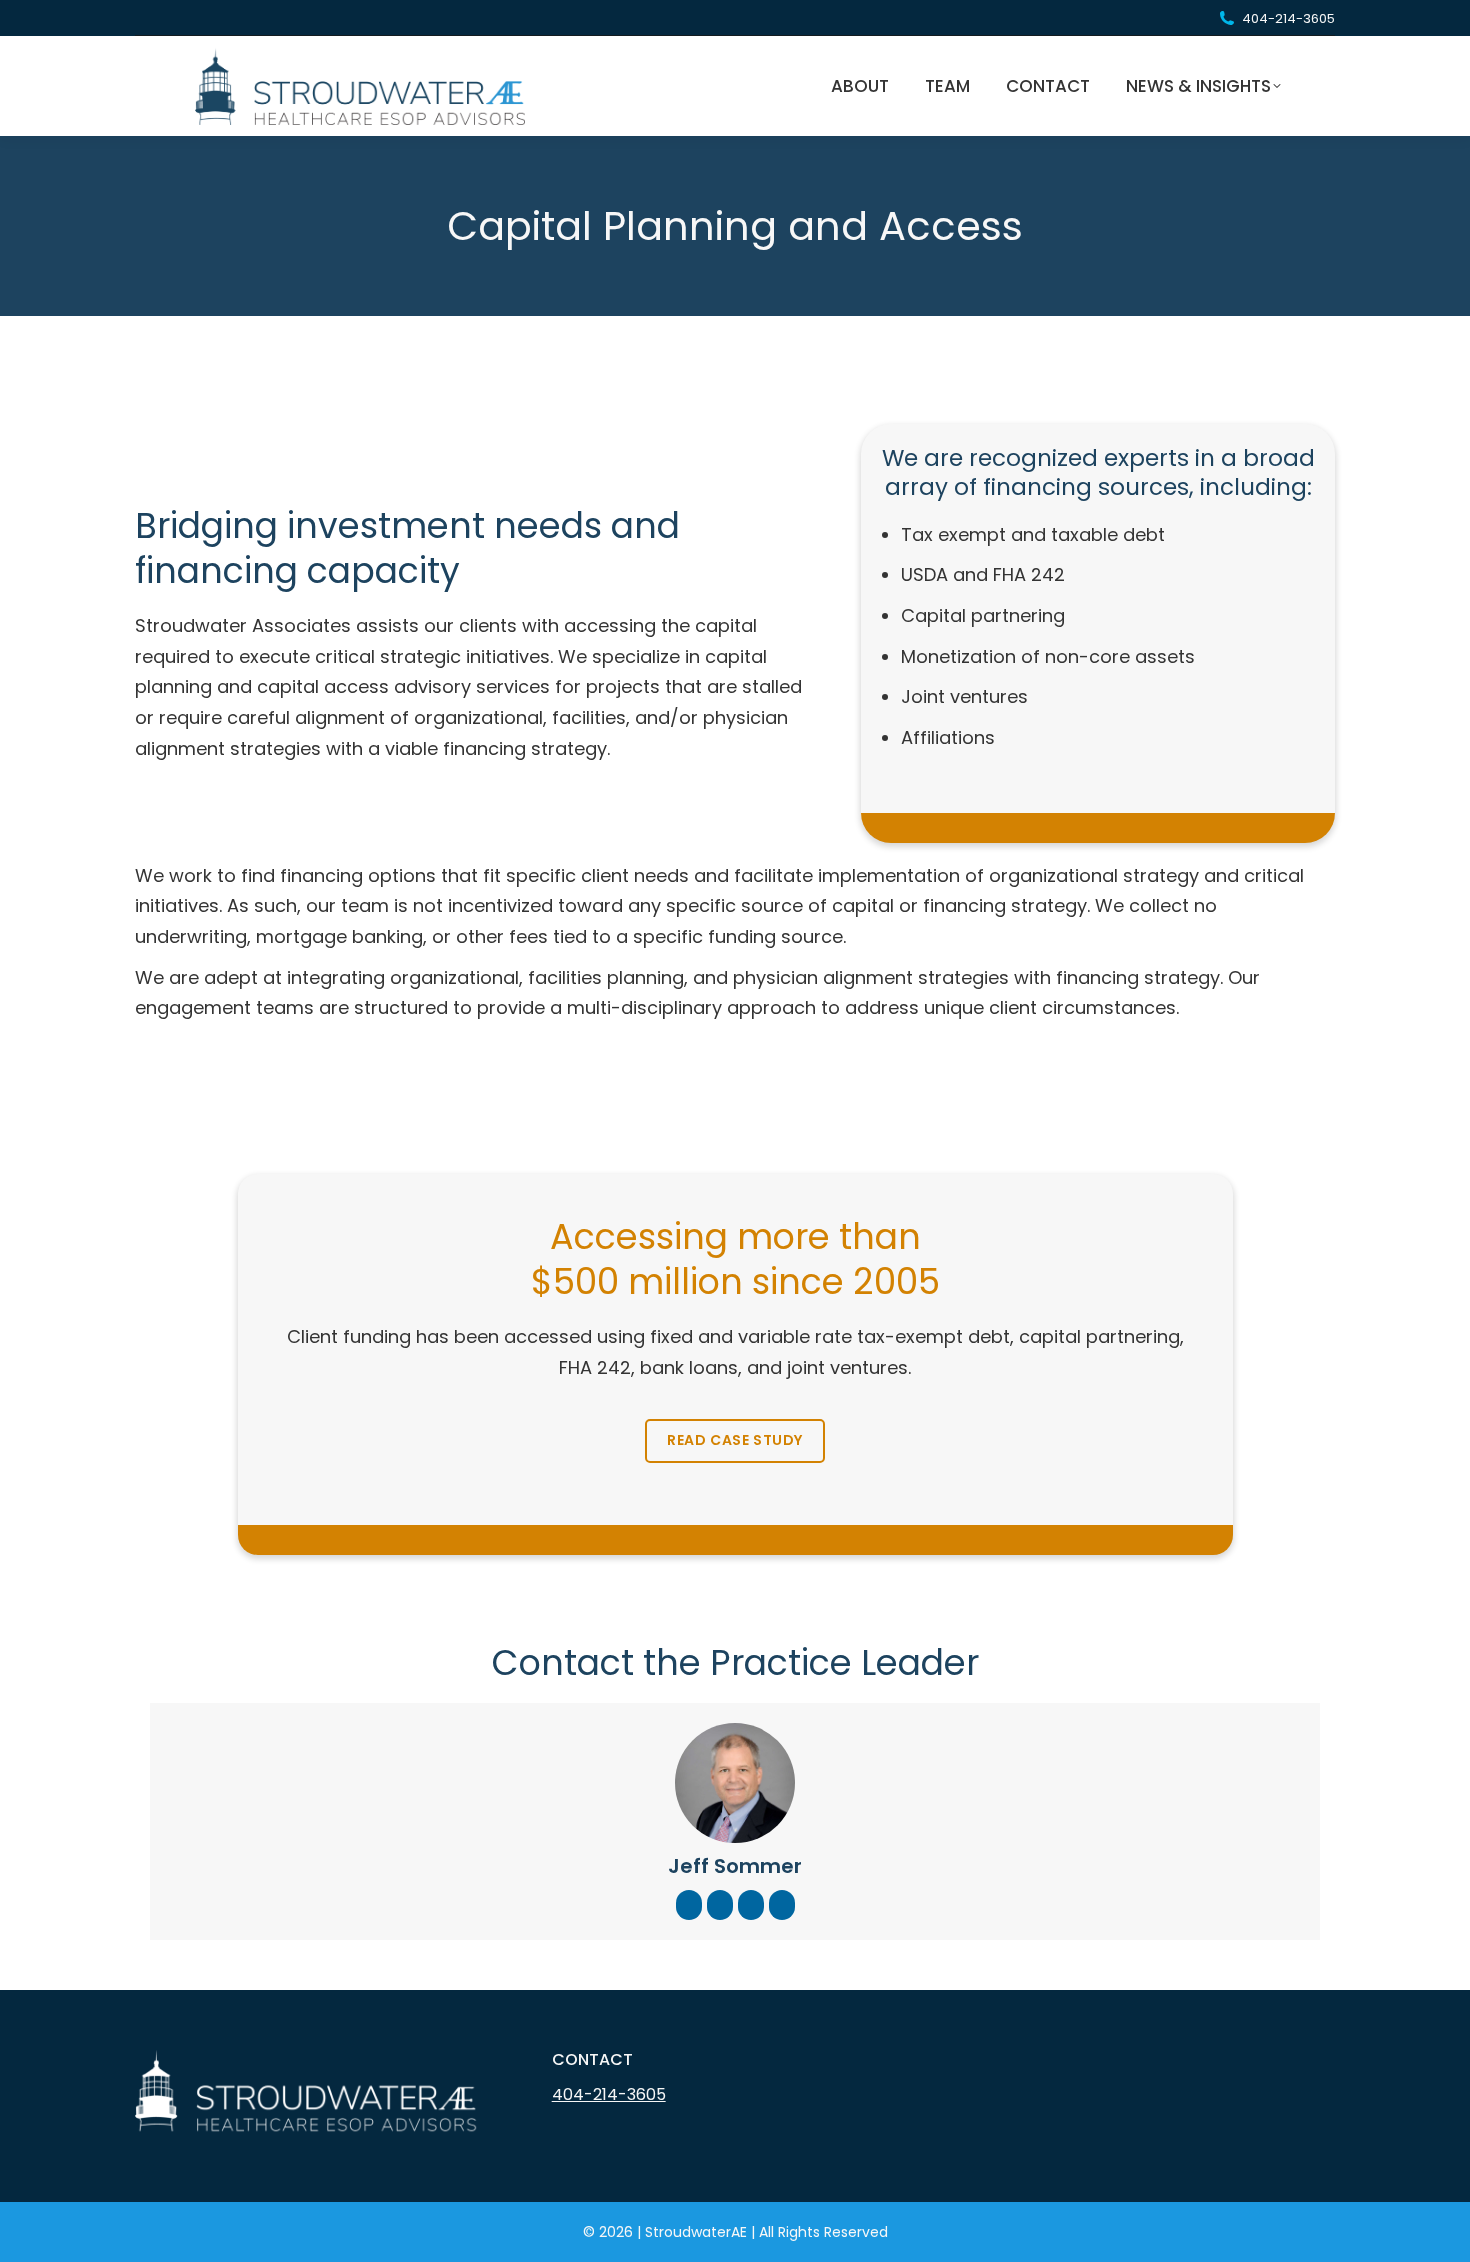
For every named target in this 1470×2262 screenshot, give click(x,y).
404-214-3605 (1288, 18)
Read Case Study (735, 1440)
